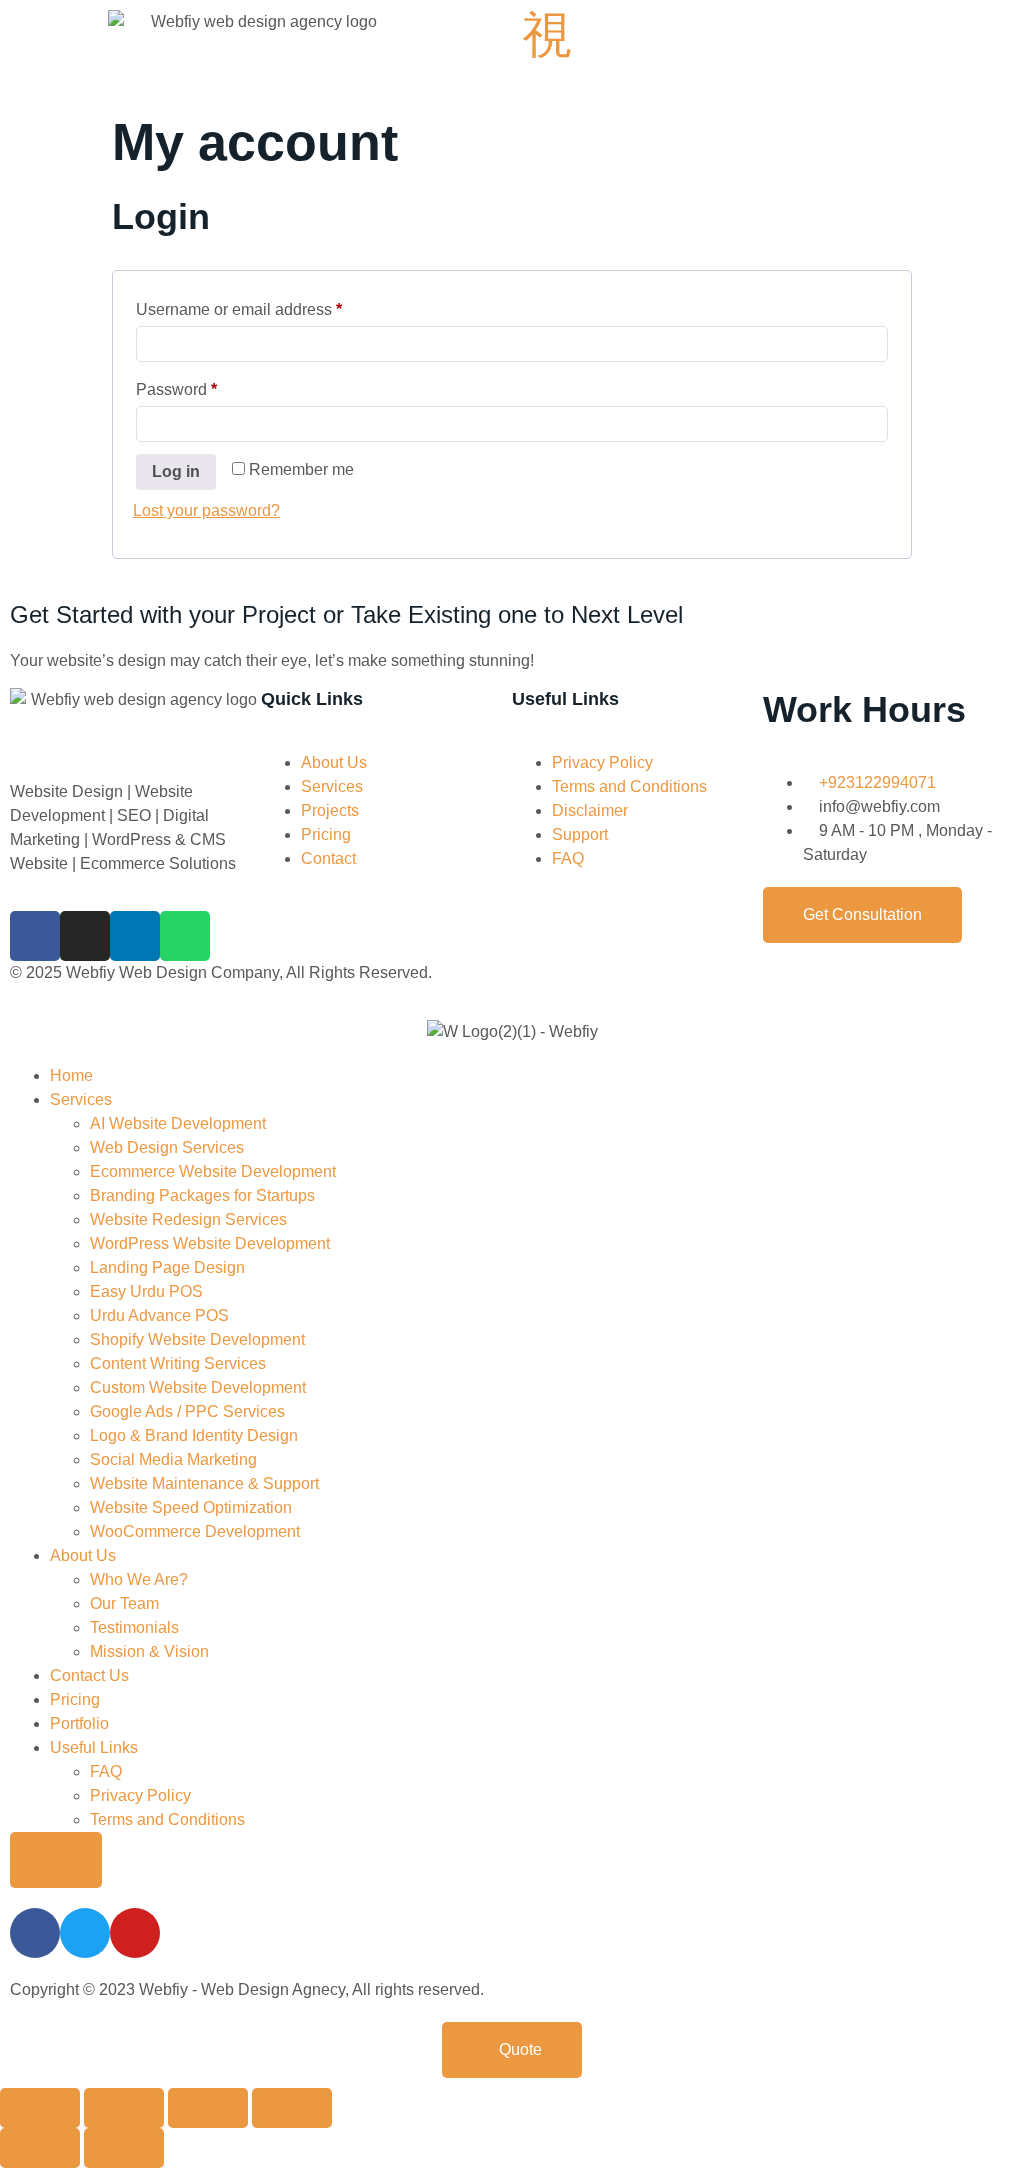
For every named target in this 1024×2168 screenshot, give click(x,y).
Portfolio (79, 1723)
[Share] (208, 2108)
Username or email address (271, 306)
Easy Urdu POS (146, 1291)
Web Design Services (167, 1147)
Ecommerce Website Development (213, 1171)
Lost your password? (206, 510)
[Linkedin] (135, 936)
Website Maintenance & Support (204, 1483)
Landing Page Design (167, 1267)
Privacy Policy (140, 1795)
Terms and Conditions (167, 1819)
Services (81, 1099)
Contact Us (89, 1675)
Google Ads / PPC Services (187, 1411)
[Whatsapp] (185, 936)
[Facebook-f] (35, 936)
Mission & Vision (149, 1651)
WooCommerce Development (195, 1531)
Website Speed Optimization (191, 1507)
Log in (176, 471)
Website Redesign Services (188, 1219)
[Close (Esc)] (292, 2108)
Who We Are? (139, 1579)
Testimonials (134, 1627)
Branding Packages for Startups (202, 1195)
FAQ (106, 1771)
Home (71, 1075)
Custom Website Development (198, 1387)
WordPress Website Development (210, 1243)
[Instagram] (85, 936)
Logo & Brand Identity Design (194, 1435)
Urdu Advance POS (159, 1315)
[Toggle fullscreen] (124, 2108)
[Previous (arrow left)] (40, 2148)
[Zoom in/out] (40, 2108)
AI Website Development (178, 1123)
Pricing (75, 1699)
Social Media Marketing (173, 1459)
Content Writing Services (178, 1363)
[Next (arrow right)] (124, 2148)
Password (209, 386)
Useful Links (94, 1747)
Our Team (124, 1603)
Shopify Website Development (197, 1339)
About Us (83, 1555)
